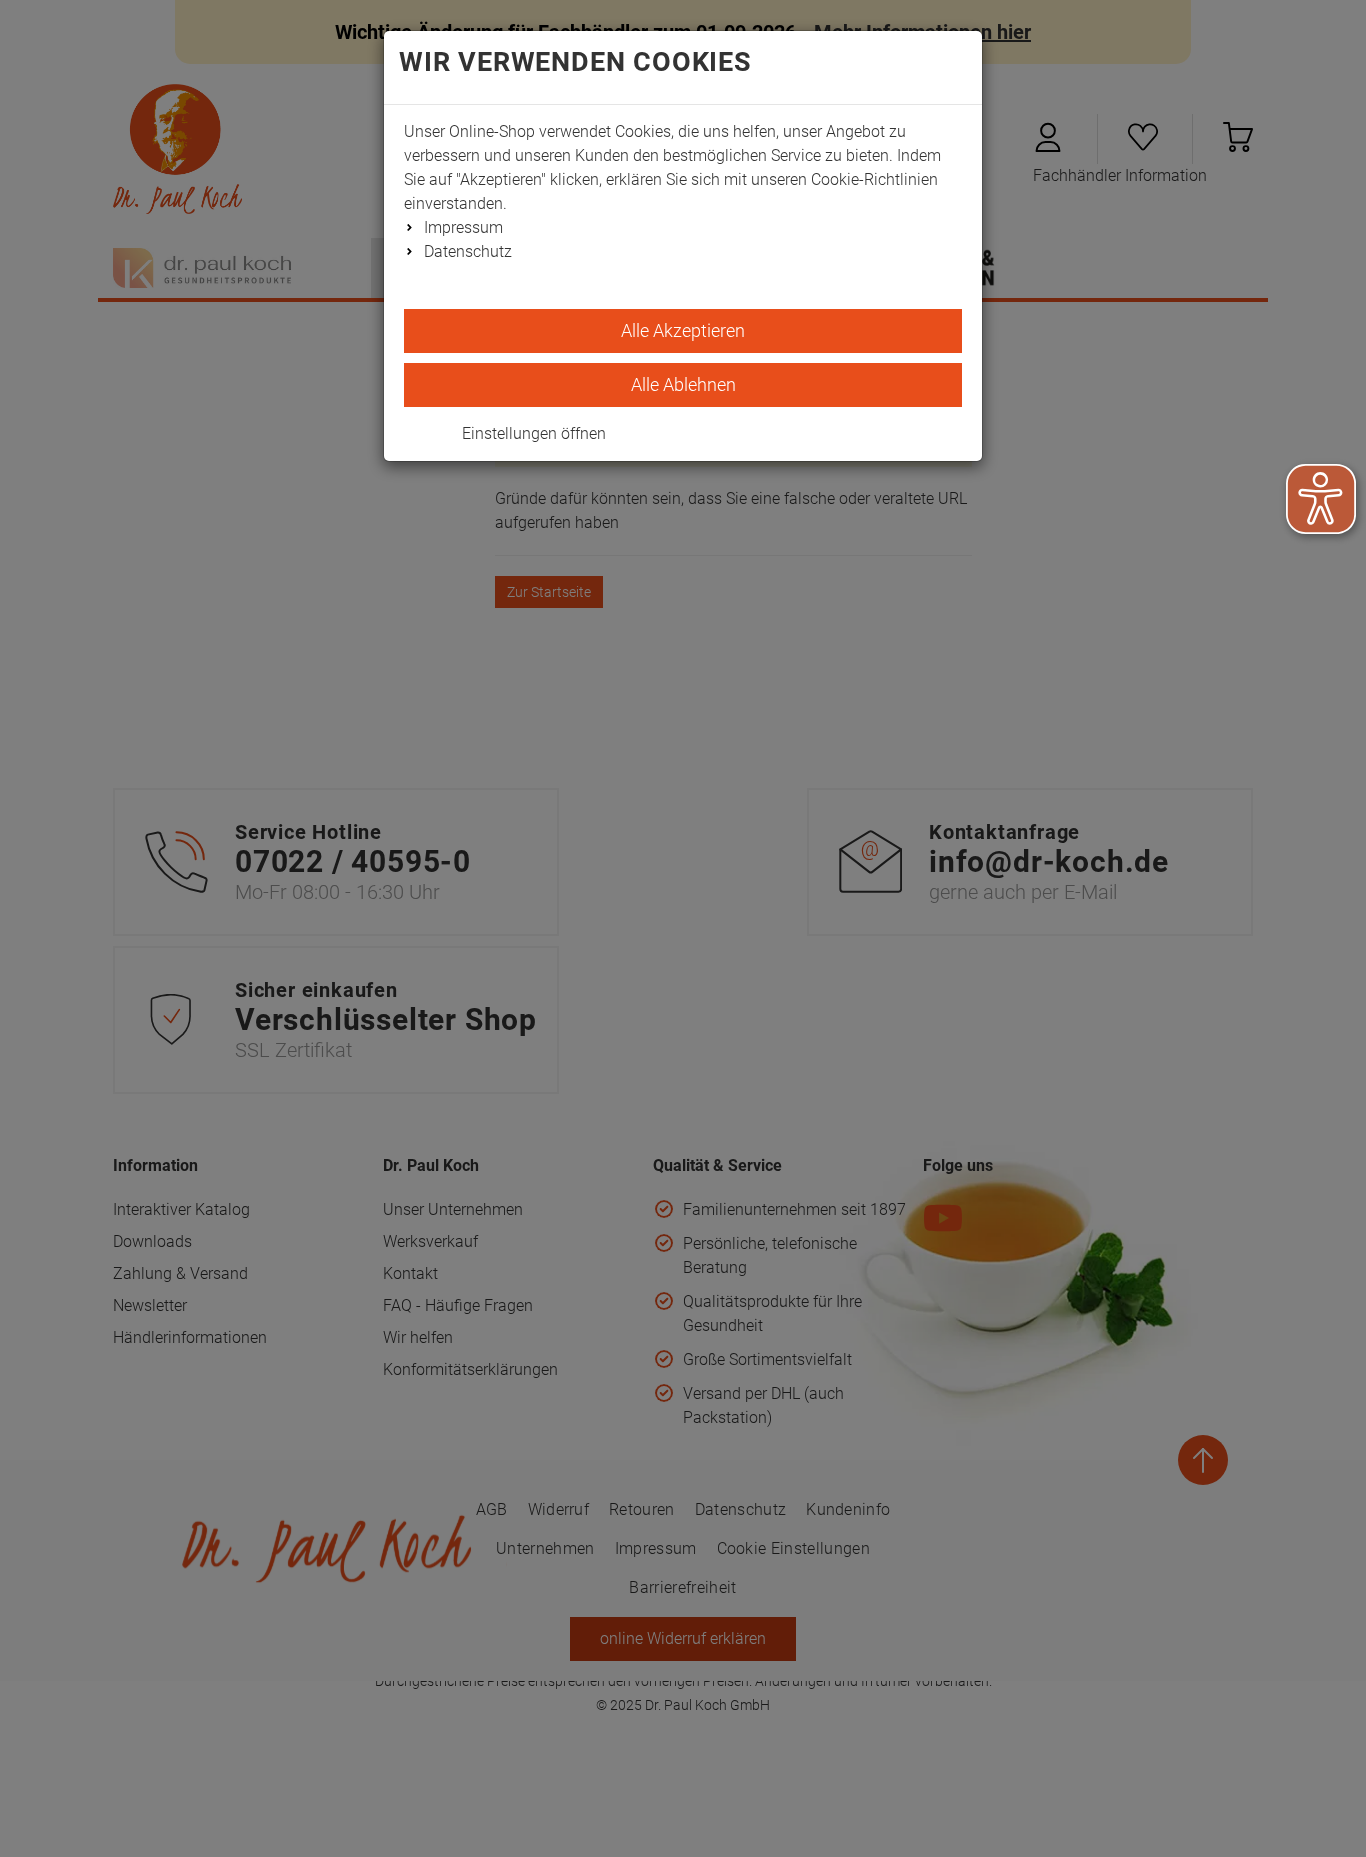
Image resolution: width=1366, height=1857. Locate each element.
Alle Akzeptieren (683, 330)
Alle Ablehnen (683, 384)
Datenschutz (468, 251)
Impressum (463, 227)
